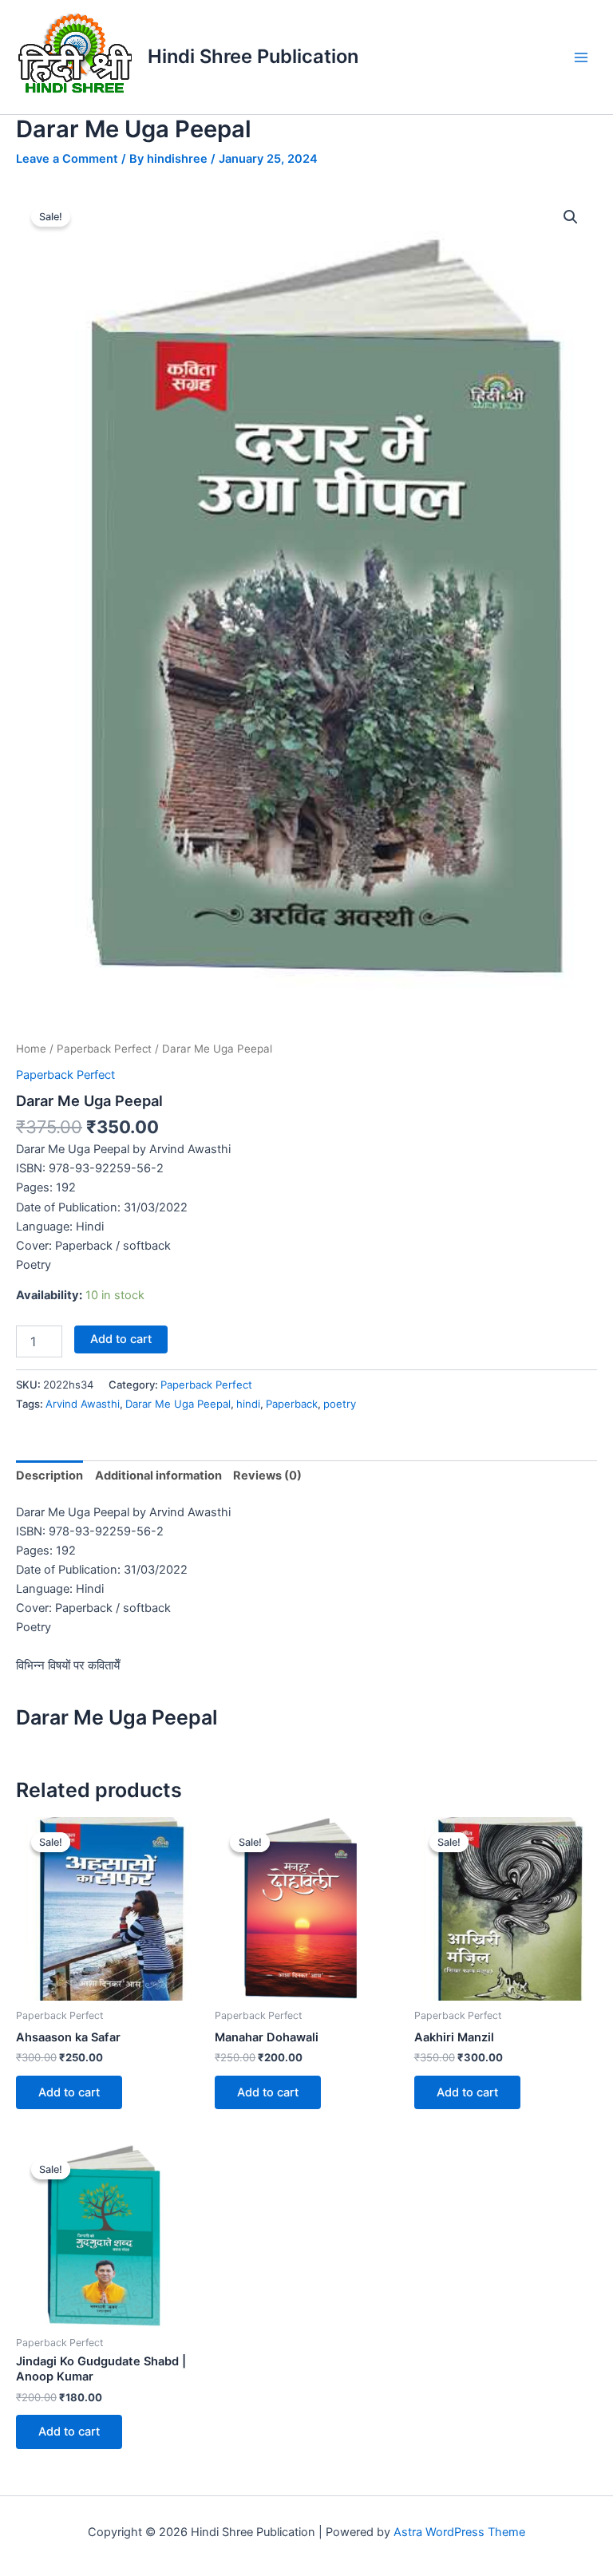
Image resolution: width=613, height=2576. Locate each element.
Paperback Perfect (104, 1049)
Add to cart (121, 1339)
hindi (248, 1404)
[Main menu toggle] (581, 57)
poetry (340, 1404)
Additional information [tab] (158, 1476)
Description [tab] (49, 1476)
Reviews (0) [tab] (267, 1476)
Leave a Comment (67, 159)
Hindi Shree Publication (253, 56)
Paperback (292, 1404)
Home (31, 1049)
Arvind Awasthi (83, 1404)
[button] (571, 217)
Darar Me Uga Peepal (178, 1404)
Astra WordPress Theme (459, 2532)
